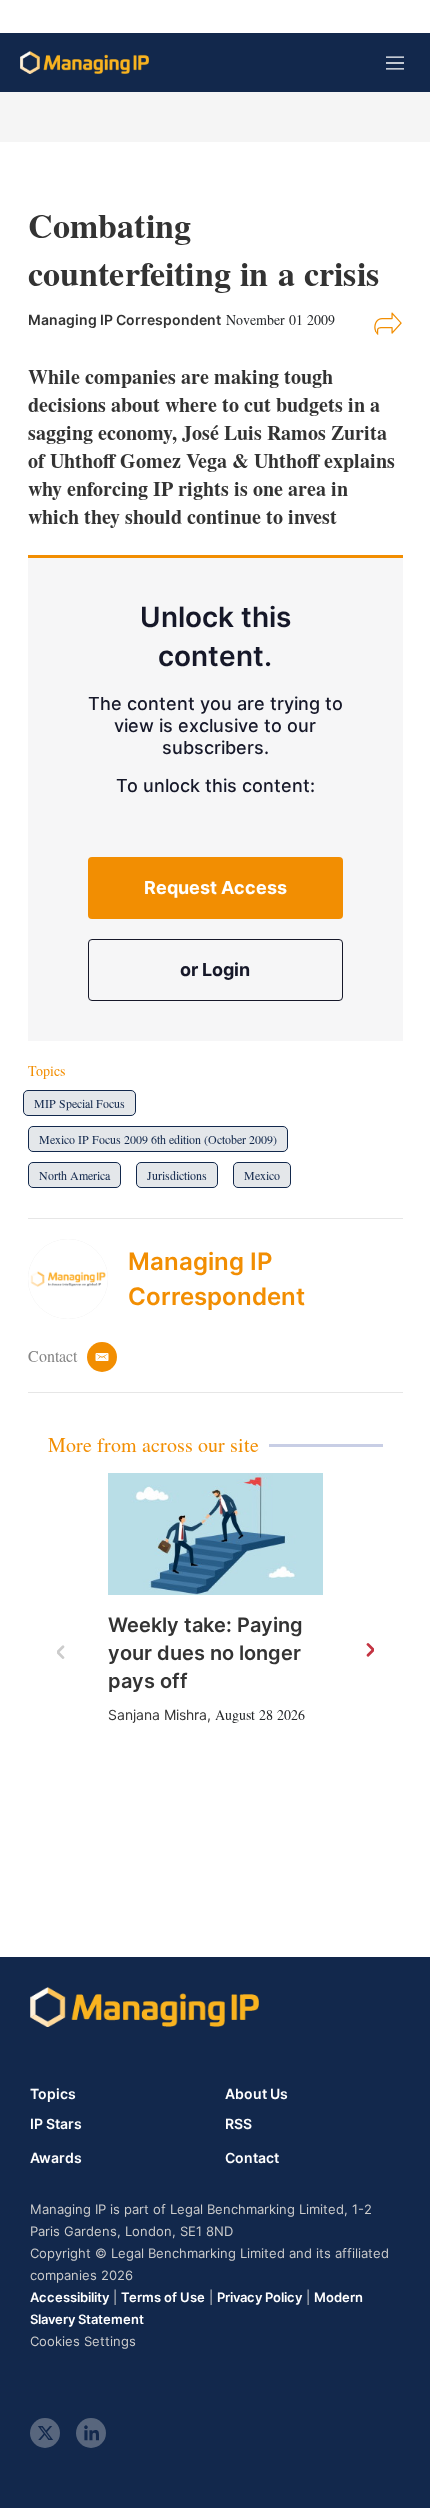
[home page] (84, 62)
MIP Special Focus (79, 1103)
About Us (256, 2093)
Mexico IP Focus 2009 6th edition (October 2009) (158, 1139)
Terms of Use (163, 2297)
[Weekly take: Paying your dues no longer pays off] (215, 1533)
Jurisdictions (177, 1175)
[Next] (369, 1651)
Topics (53, 2093)
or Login (215, 969)
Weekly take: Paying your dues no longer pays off (205, 1653)
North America (74, 1175)
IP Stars (56, 2124)
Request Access (215, 887)
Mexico (262, 1175)
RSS (238, 2124)
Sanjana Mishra (157, 1714)
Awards (56, 2158)
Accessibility (69, 2297)
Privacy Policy (259, 2297)
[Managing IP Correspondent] (78, 1279)
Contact (252, 2158)
